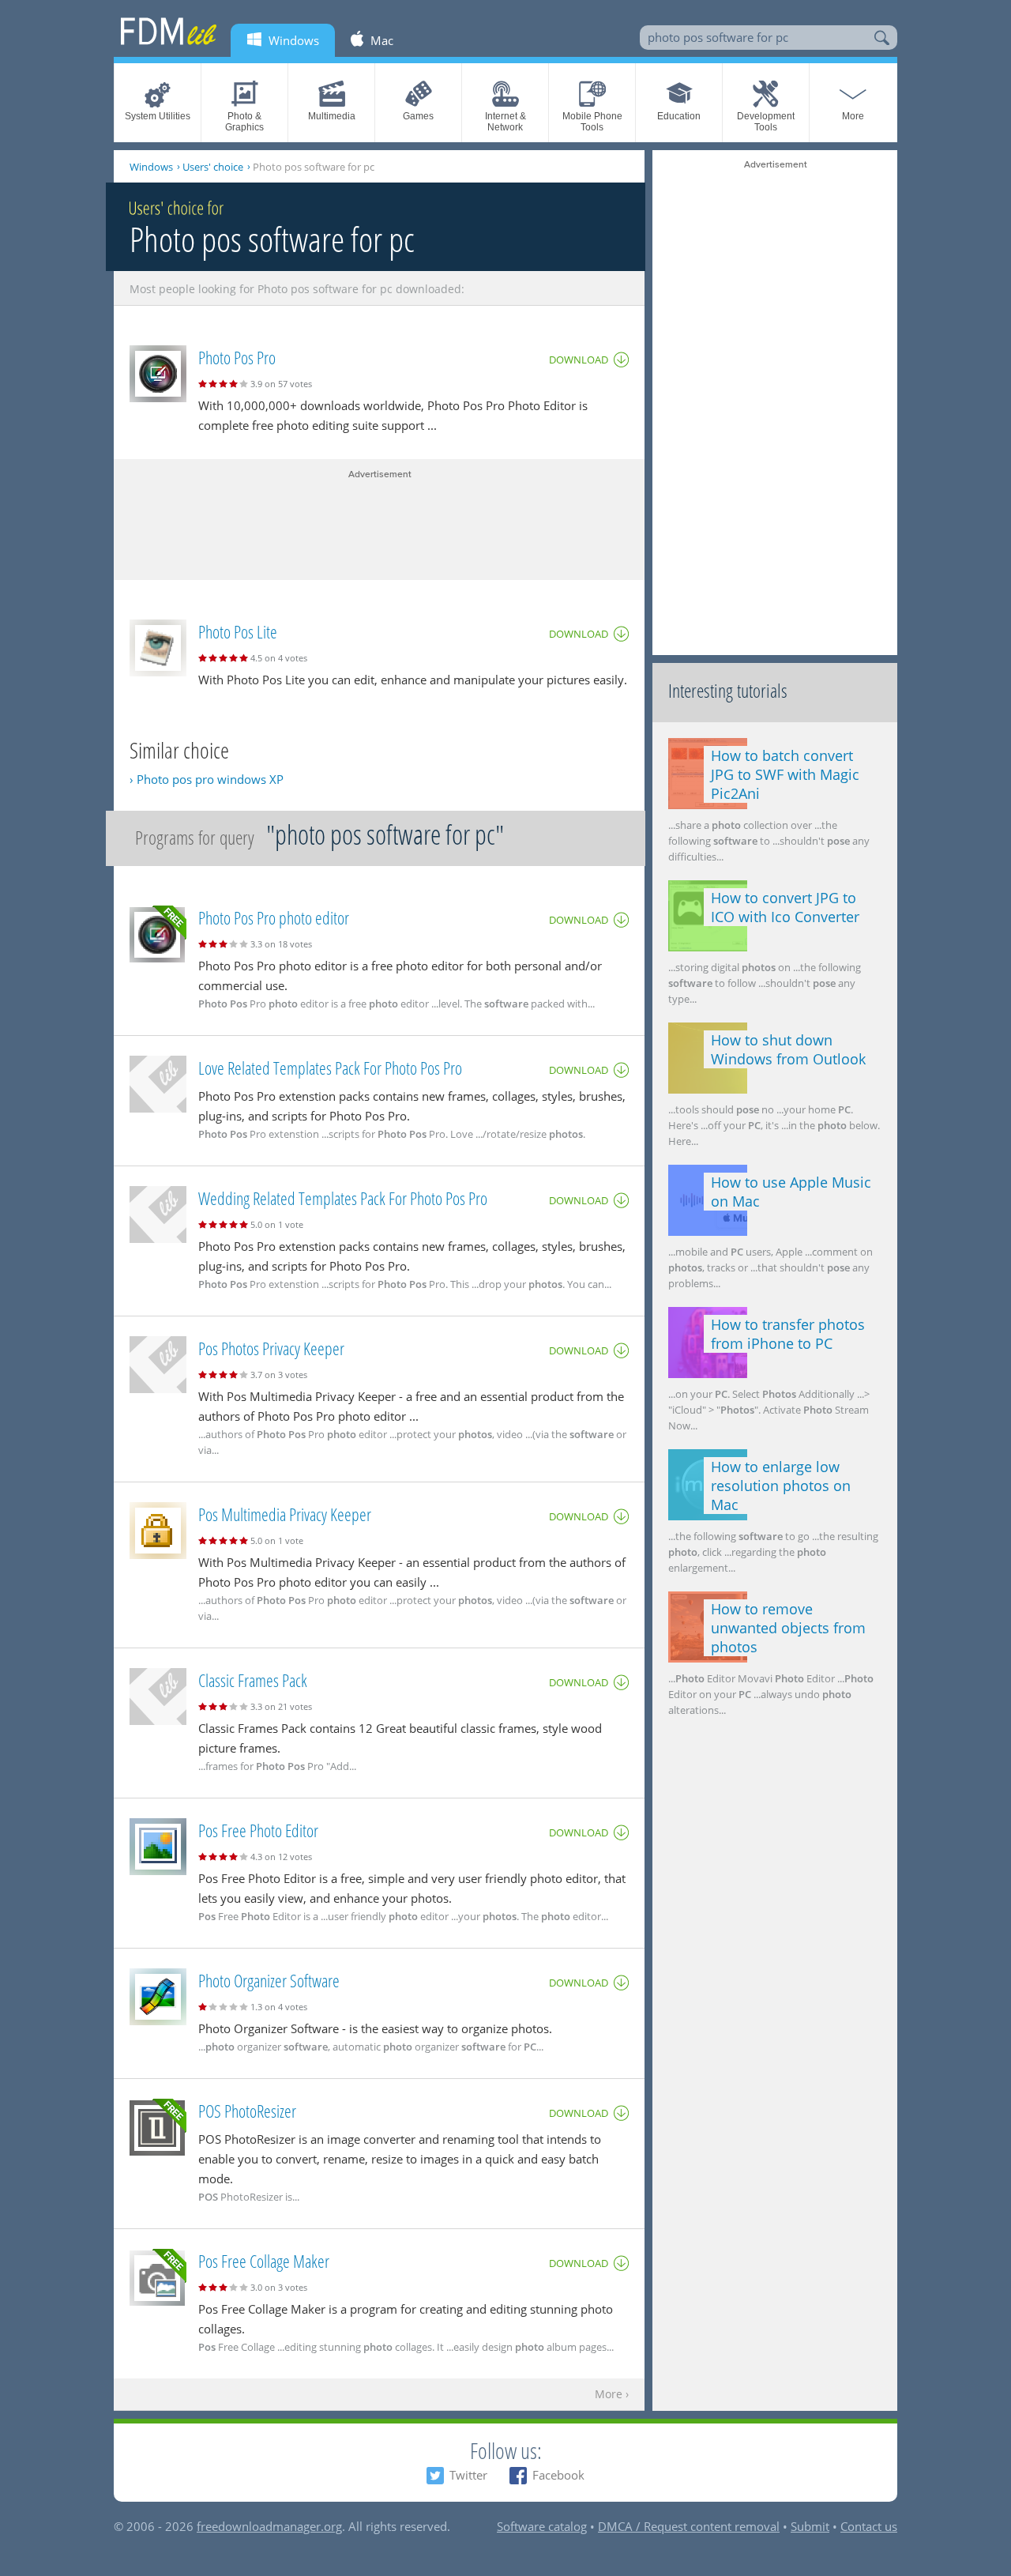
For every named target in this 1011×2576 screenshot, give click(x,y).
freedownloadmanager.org (269, 2526)
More (853, 116)
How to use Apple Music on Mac (791, 1192)
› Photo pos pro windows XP (207, 779)
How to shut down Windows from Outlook (788, 1049)
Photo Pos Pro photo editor (274, 917)
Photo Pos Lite (238, 631)
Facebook (558, 2475)
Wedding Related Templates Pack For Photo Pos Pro (343, 1198)
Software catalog (542, 2526)
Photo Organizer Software (269, 1980)
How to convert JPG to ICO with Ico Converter (785, 907)
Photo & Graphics (244, 122)
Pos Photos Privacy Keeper (271, 1348)
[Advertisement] (379, 521)
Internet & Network (505, 122)
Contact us (869, 2526)
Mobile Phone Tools (592, 122)
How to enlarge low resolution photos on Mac (781, 1486)
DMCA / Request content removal (689, 2526)
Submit (810, 2526)
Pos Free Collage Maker (264, 2261)
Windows (151, 167)
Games (418, 116)
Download (579, 360)
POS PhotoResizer (247, 2111)
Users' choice (213, 167)
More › (612, 2395)
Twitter (468, 2475)
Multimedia (332, 116)
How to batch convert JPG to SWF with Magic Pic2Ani (785, 774)
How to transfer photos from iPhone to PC (788, 1334)
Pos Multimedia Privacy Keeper (285, 1514)
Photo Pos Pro (237, 357)
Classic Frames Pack (253, 1680)
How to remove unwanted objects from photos (788, 1628)
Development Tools (766, 122)
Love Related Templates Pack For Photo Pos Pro (330, 1068)
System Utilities (158, 116)
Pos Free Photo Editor (258, 1830)
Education (679, 116)
